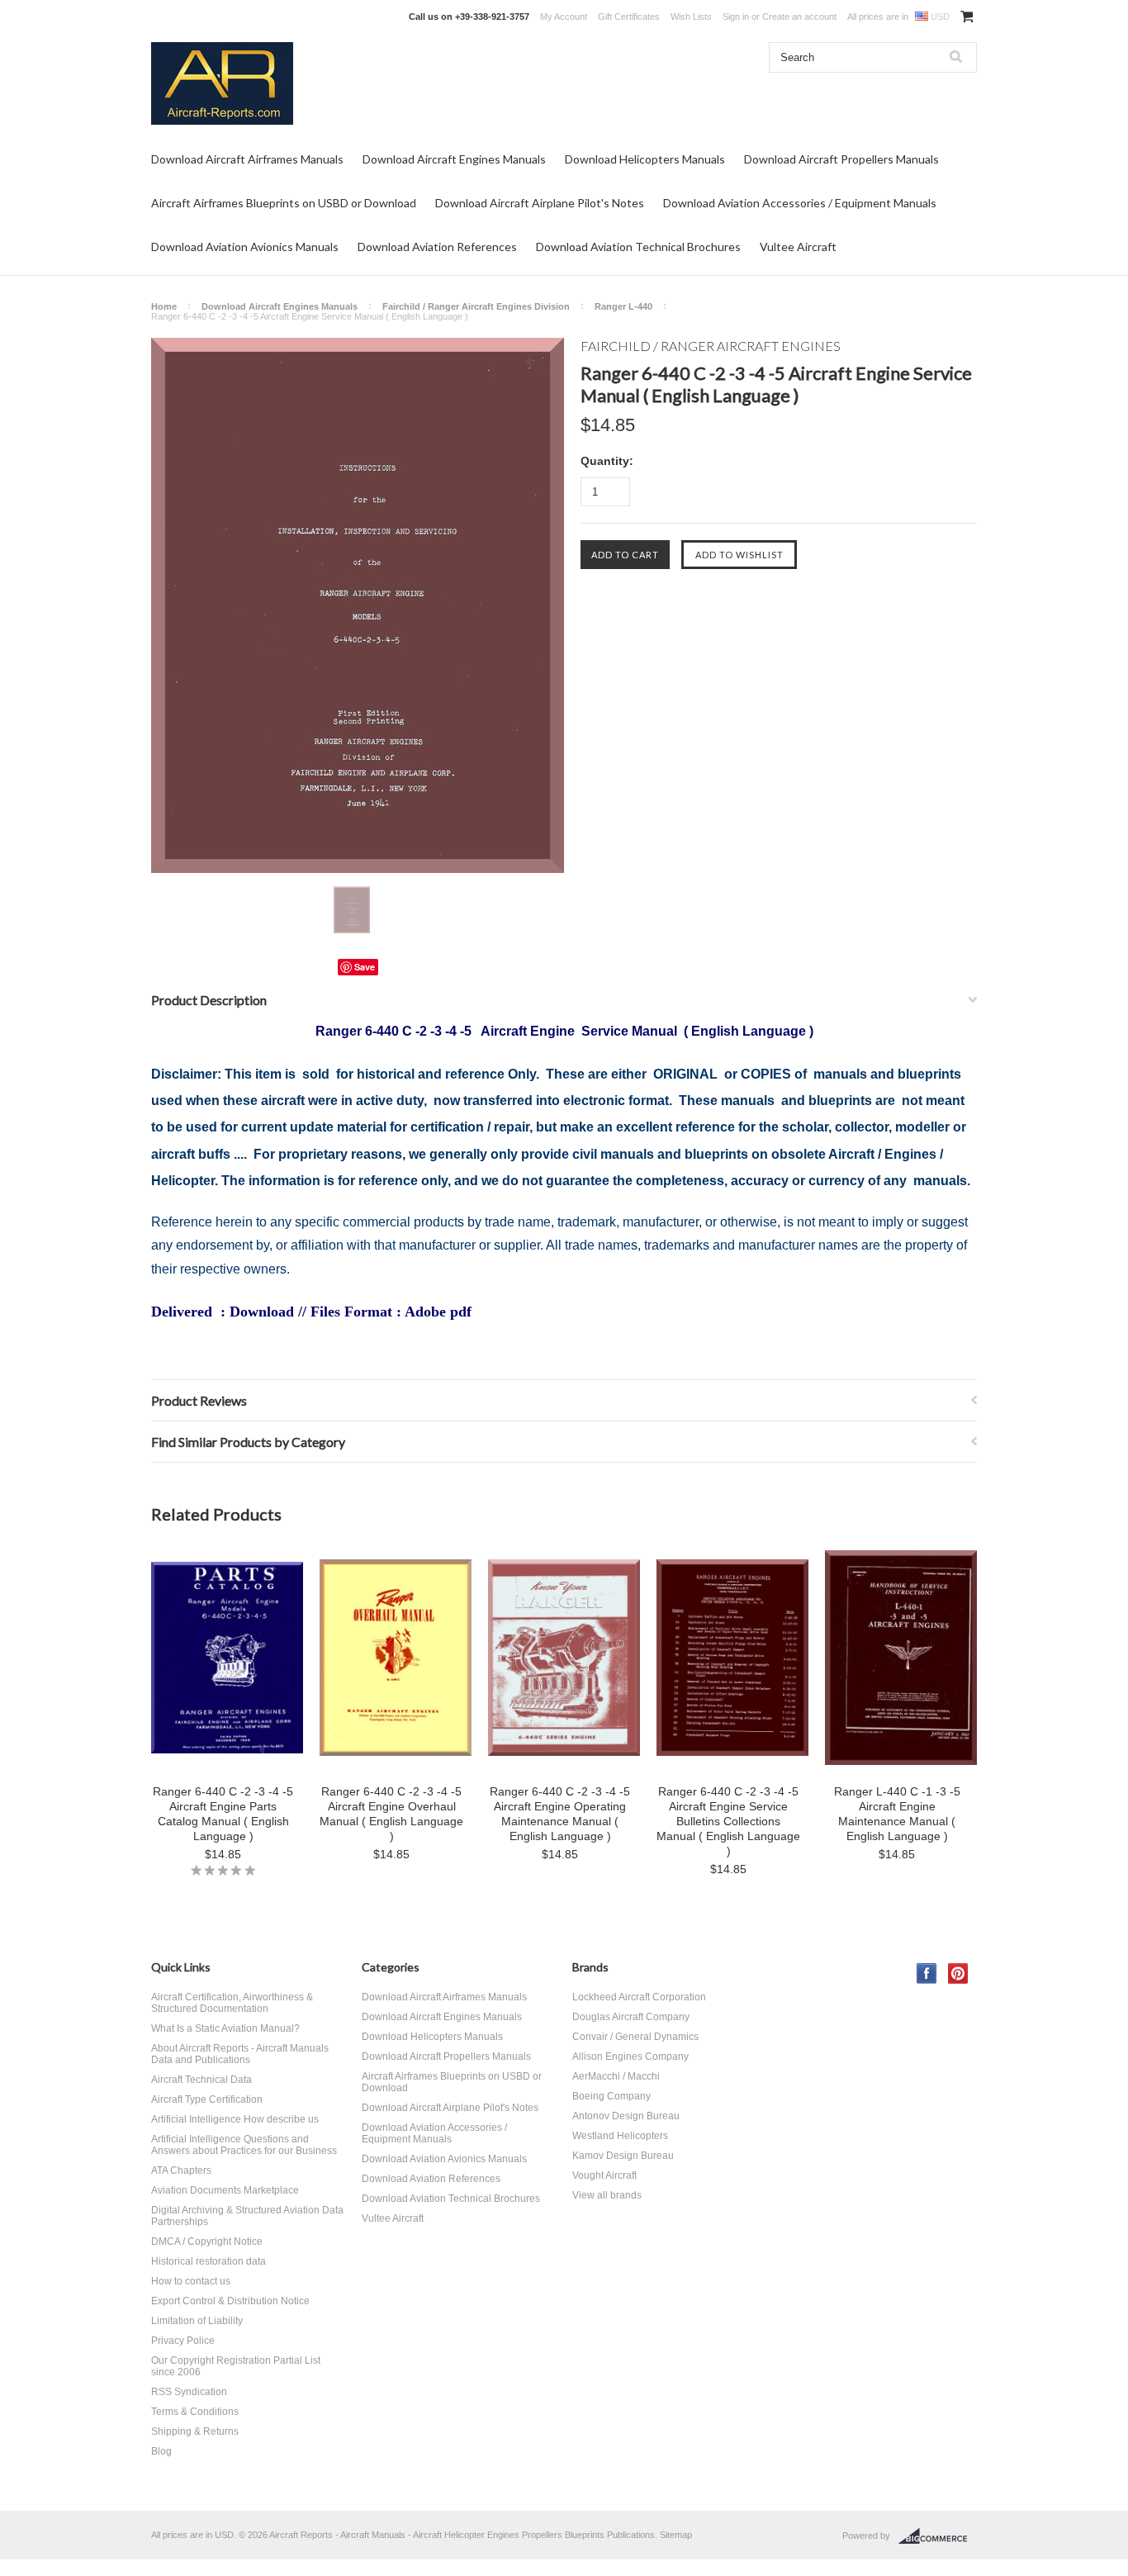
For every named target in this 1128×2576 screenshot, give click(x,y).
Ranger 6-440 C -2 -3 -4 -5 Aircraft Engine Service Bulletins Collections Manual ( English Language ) (728, 1821)
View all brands (607, 2195)
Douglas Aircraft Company (631, 2017)
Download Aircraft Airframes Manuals (247, 159)
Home (164, 306)
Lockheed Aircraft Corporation (639, 1997)
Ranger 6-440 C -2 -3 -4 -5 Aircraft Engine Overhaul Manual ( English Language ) (391, 1814)
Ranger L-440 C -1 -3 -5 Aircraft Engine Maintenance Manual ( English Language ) (897, 1814)
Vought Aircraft (604, 2175)
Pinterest (958, 1974)
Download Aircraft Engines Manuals (454, 159)
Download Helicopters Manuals (645, 159)
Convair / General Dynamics (635, 2037)
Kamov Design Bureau (623, 2156)
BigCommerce (938, 2536)
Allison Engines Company (630, 2057)
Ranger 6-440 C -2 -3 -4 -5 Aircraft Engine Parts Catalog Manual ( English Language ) (223, 1814)
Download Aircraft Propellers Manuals (841, 159)
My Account (564, 17)
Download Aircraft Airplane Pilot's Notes (540, 203)
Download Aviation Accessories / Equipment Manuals (800, 203)
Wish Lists (691, 17)
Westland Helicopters (620, 2136)
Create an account (799, 17)
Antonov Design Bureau (626, 2116)
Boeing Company (611, 2096)
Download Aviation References (437, 247)
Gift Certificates (629, 17)
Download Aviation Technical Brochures (638, 247)
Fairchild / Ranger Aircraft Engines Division (476, 306)
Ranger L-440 (623, 306)
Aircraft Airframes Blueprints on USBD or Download (284, 203)
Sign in (736, 17)
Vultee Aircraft (798, 247)
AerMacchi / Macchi (616, 2076)
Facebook (927, 1974)
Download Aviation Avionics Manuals (245, 247)
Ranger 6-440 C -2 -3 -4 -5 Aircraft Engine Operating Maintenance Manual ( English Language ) (560, 1814)
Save (365, 967)
